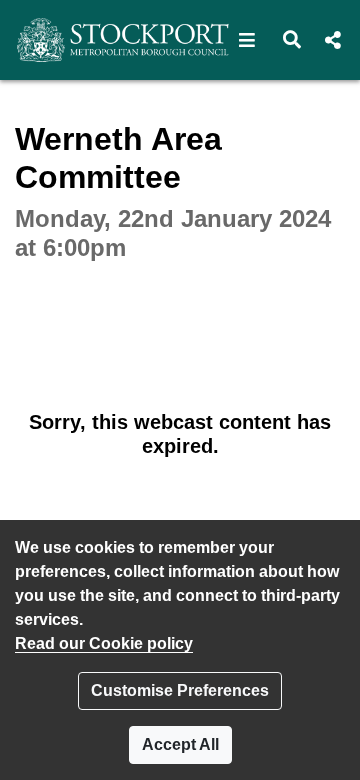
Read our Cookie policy (104, 643)
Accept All (180, 744)
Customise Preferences (180, 690)
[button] (247, 40)
